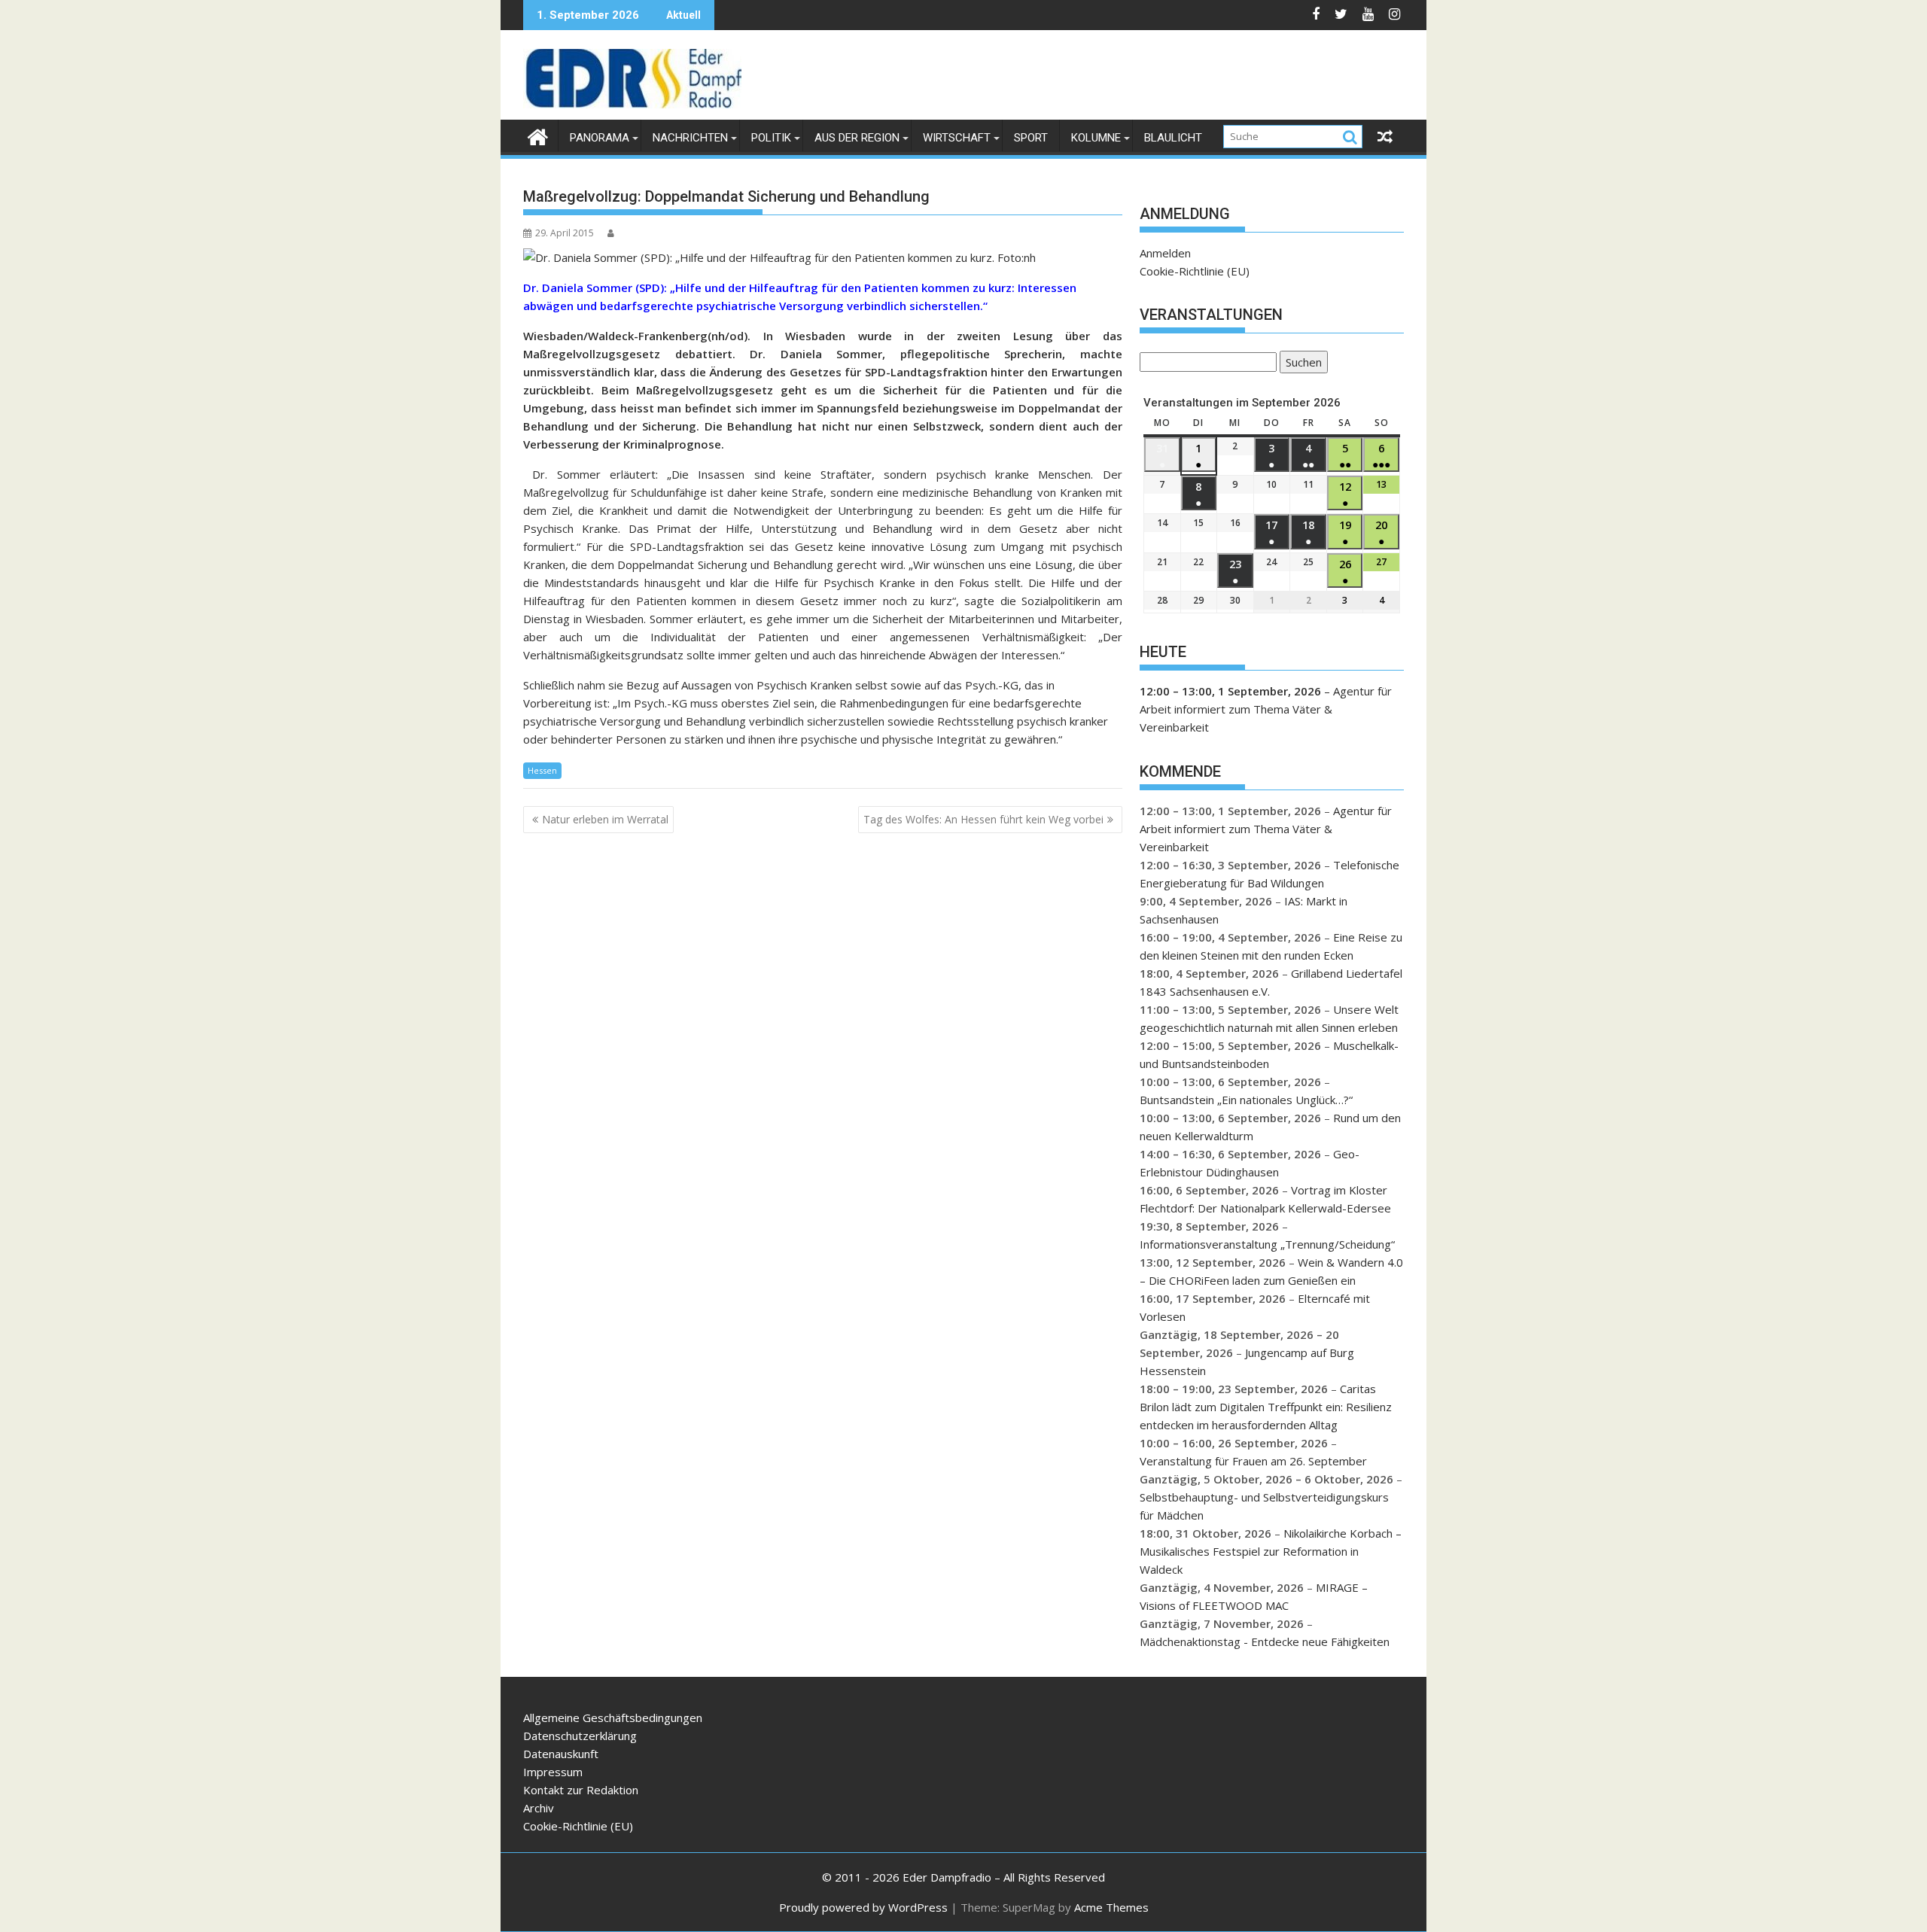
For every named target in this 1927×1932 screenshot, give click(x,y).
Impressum (553, 1772)
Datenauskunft (561, 1754)
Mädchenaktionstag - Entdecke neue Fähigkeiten (1265, 1641)
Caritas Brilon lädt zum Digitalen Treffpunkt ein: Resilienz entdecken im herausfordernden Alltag (1266, 1407)
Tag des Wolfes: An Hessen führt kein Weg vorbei (983, 819)
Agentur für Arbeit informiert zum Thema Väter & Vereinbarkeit (1266, 709)
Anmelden (1165, 253)
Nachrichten (690, 138)
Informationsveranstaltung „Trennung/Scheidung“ (1267, 1244)
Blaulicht (1173, 138)
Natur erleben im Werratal (605, 819)
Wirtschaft (957, 138)
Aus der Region (857, 138)
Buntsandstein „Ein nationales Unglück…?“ (1246, 1100)
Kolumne (1096, 138)
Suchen (1301, 364)
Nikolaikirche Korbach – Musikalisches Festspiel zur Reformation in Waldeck (1271, 1551)
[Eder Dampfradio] (538, 135)
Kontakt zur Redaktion (581, 1790)
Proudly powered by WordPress (863, 1907)
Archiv (539, 1808)
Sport (1031, 138)
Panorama (600, 138)
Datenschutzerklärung (580, 1736)
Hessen (542, 770)
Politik (771, 138)
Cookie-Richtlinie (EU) (1195, 271)
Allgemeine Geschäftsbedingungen (613, 1718)
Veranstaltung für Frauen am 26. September (1253, 1461)
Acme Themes (1111, 1907)
